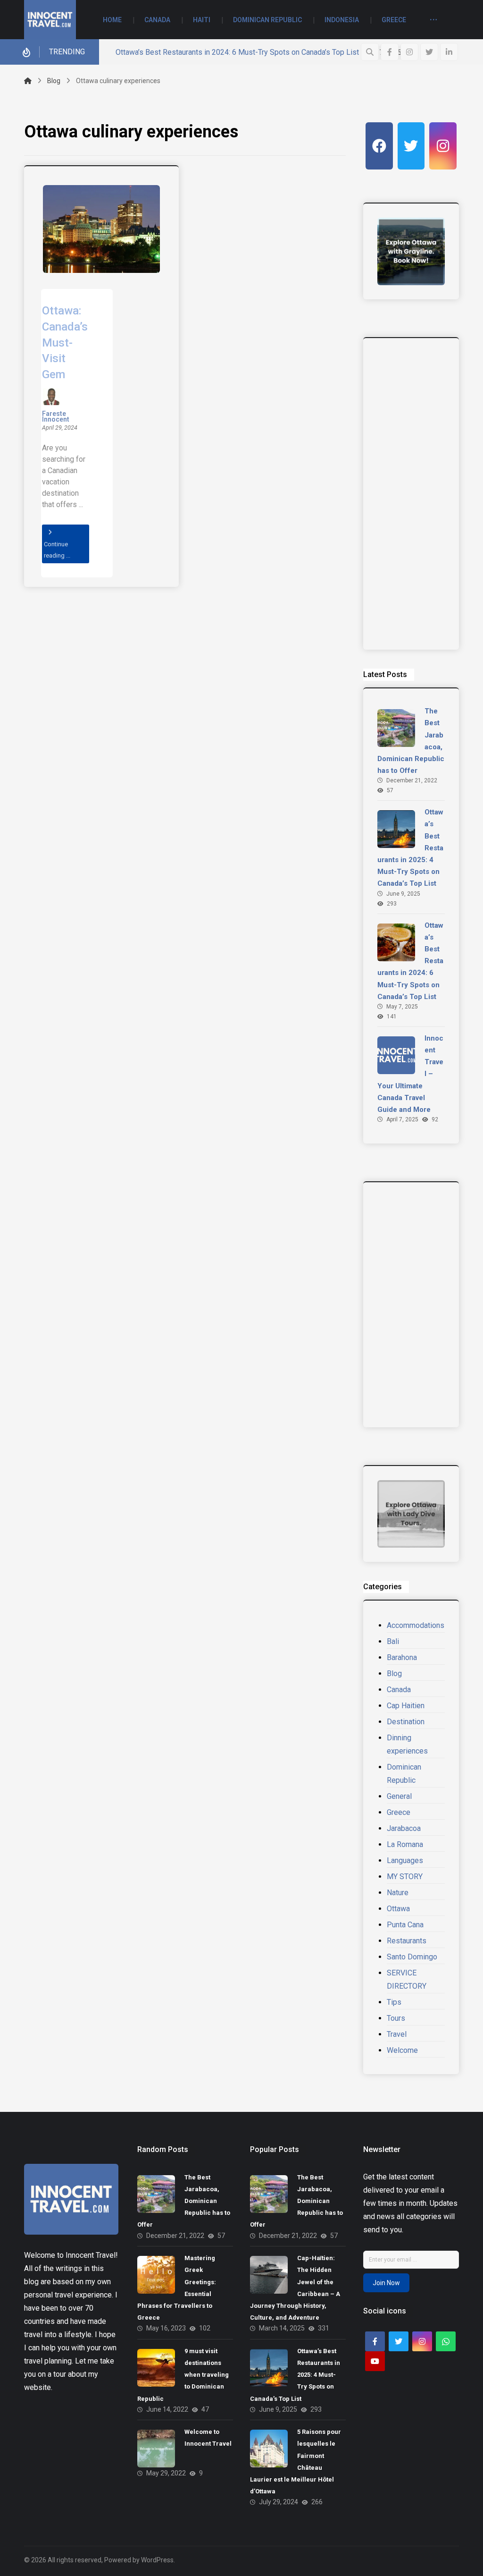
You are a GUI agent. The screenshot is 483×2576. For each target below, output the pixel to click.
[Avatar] (51, 397)
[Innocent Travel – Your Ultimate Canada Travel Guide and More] (396, 1055)
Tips (394, 2002)
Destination (406, 1722)
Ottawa (398, 1909)
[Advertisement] (411, 494)
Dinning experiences (407, 1744)
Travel (397, 2034)
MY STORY (405, 1877)
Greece (399, 1812)
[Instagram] (409, 52)
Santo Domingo (412, 1957)
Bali (393, 1641)
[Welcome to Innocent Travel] (156, 2449)
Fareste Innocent (56, 417)
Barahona (402, 1657)
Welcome (402, 2050)
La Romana (405, 1844)
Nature (398, 1893)
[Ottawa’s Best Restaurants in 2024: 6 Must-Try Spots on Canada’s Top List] (396, 942)
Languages (405, 1860)
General (399, 1796)
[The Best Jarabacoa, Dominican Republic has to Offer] (396, 728)
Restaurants (407, 1941)
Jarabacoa (404, 1828)
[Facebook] (390, 52)
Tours (396, 2018)
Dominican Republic (404, 1774)
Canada (399, 1690)
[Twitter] (429, 52)
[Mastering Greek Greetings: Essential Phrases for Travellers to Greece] (156, 2275)
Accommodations (416, 1625)
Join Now (386, 2283)
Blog (394, 1674)
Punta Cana (405, 1925)
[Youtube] (375, 2361)
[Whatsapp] (446, 2341)
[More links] (433, 21)
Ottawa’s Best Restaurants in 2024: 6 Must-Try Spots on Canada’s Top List (237, 52)
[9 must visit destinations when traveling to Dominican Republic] (156, 2368)
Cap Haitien (406, 1706)
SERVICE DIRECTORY (407, 1979)
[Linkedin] (449, 52)
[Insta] (443, 146)
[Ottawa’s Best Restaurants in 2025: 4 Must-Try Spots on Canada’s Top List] (396, 829)
